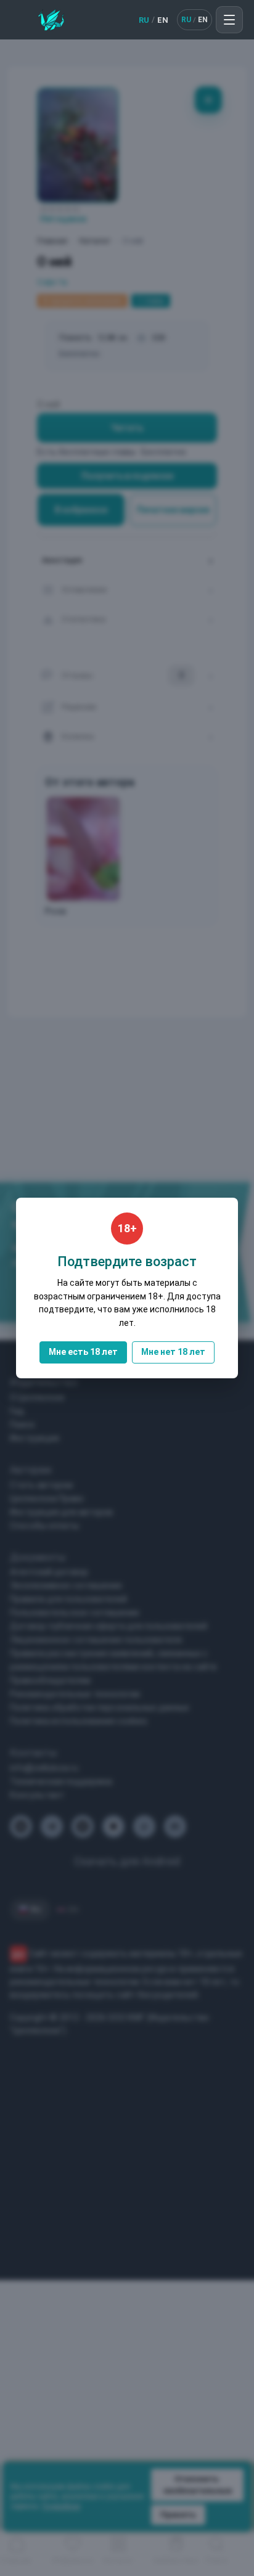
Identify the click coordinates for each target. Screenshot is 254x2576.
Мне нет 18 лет (173, 1352)
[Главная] (51, 20)
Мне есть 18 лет (83, 1352)
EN (163, 20)
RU (144, 20)
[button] (229, 20)
